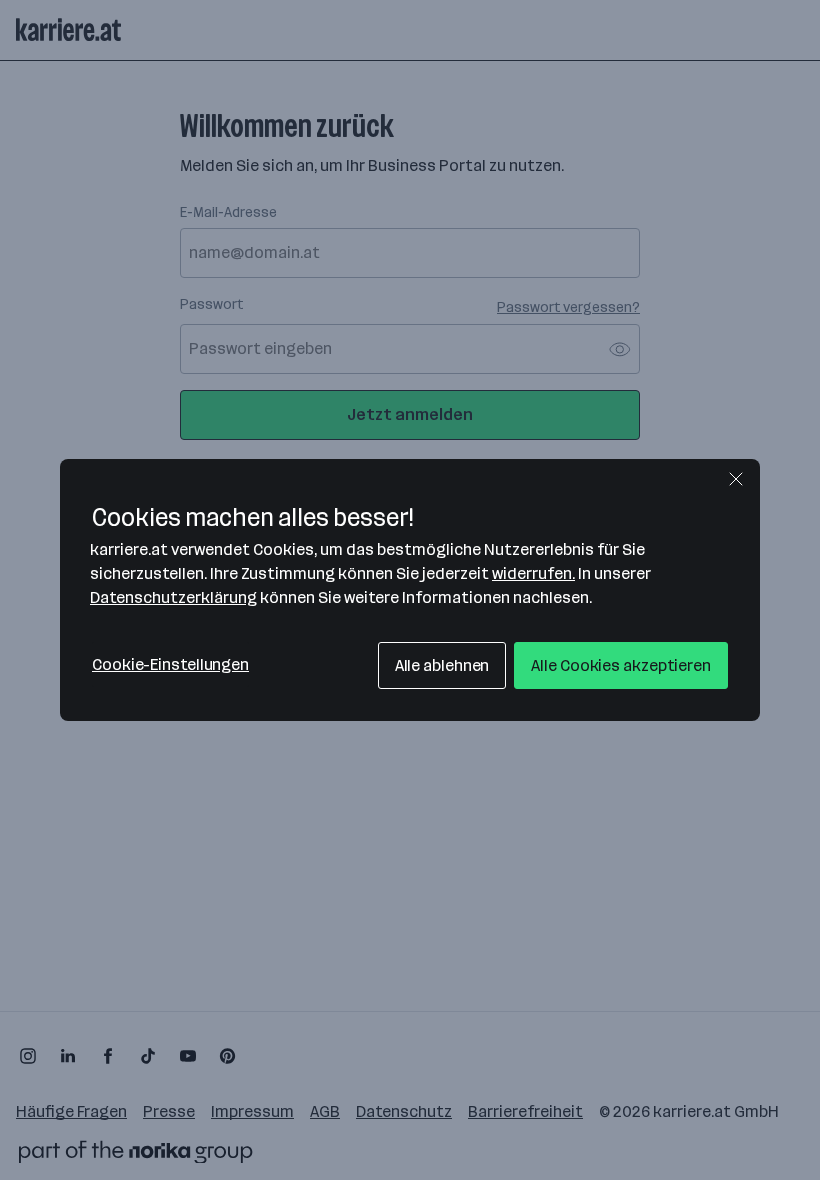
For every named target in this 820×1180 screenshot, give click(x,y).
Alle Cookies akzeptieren (621, 665)
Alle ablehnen (442, 665)
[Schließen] (736, 479)
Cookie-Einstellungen (170, 664)
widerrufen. (533, 573)
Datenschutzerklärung (173, 597)
